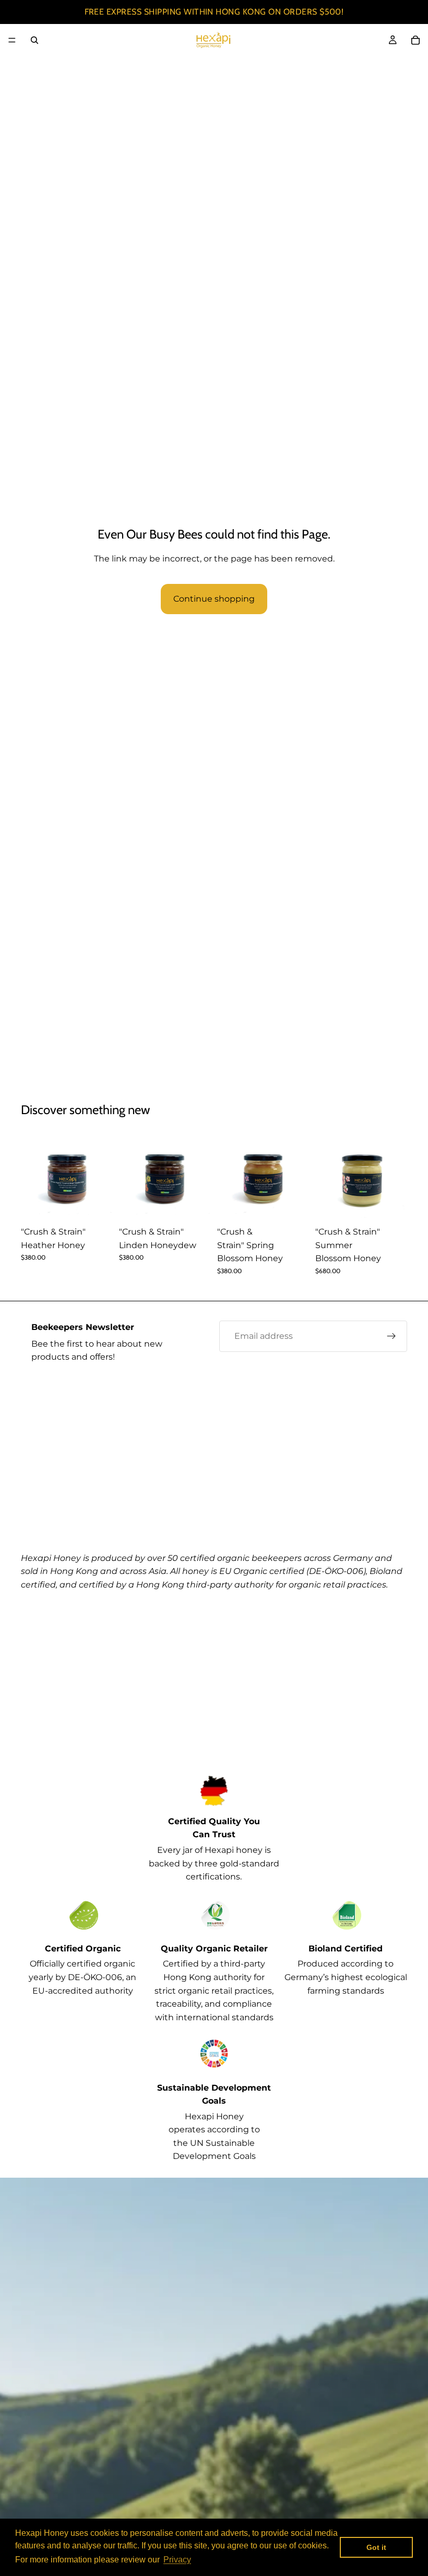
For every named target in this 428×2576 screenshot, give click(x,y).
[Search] (34, 40)
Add (105, 1205)
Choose (302, 1205)
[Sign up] (391, 1336)
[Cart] (415, 40)
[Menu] (12, 40)
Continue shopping (214, 599)
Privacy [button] (177, 2560)
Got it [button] (376, 2547)
